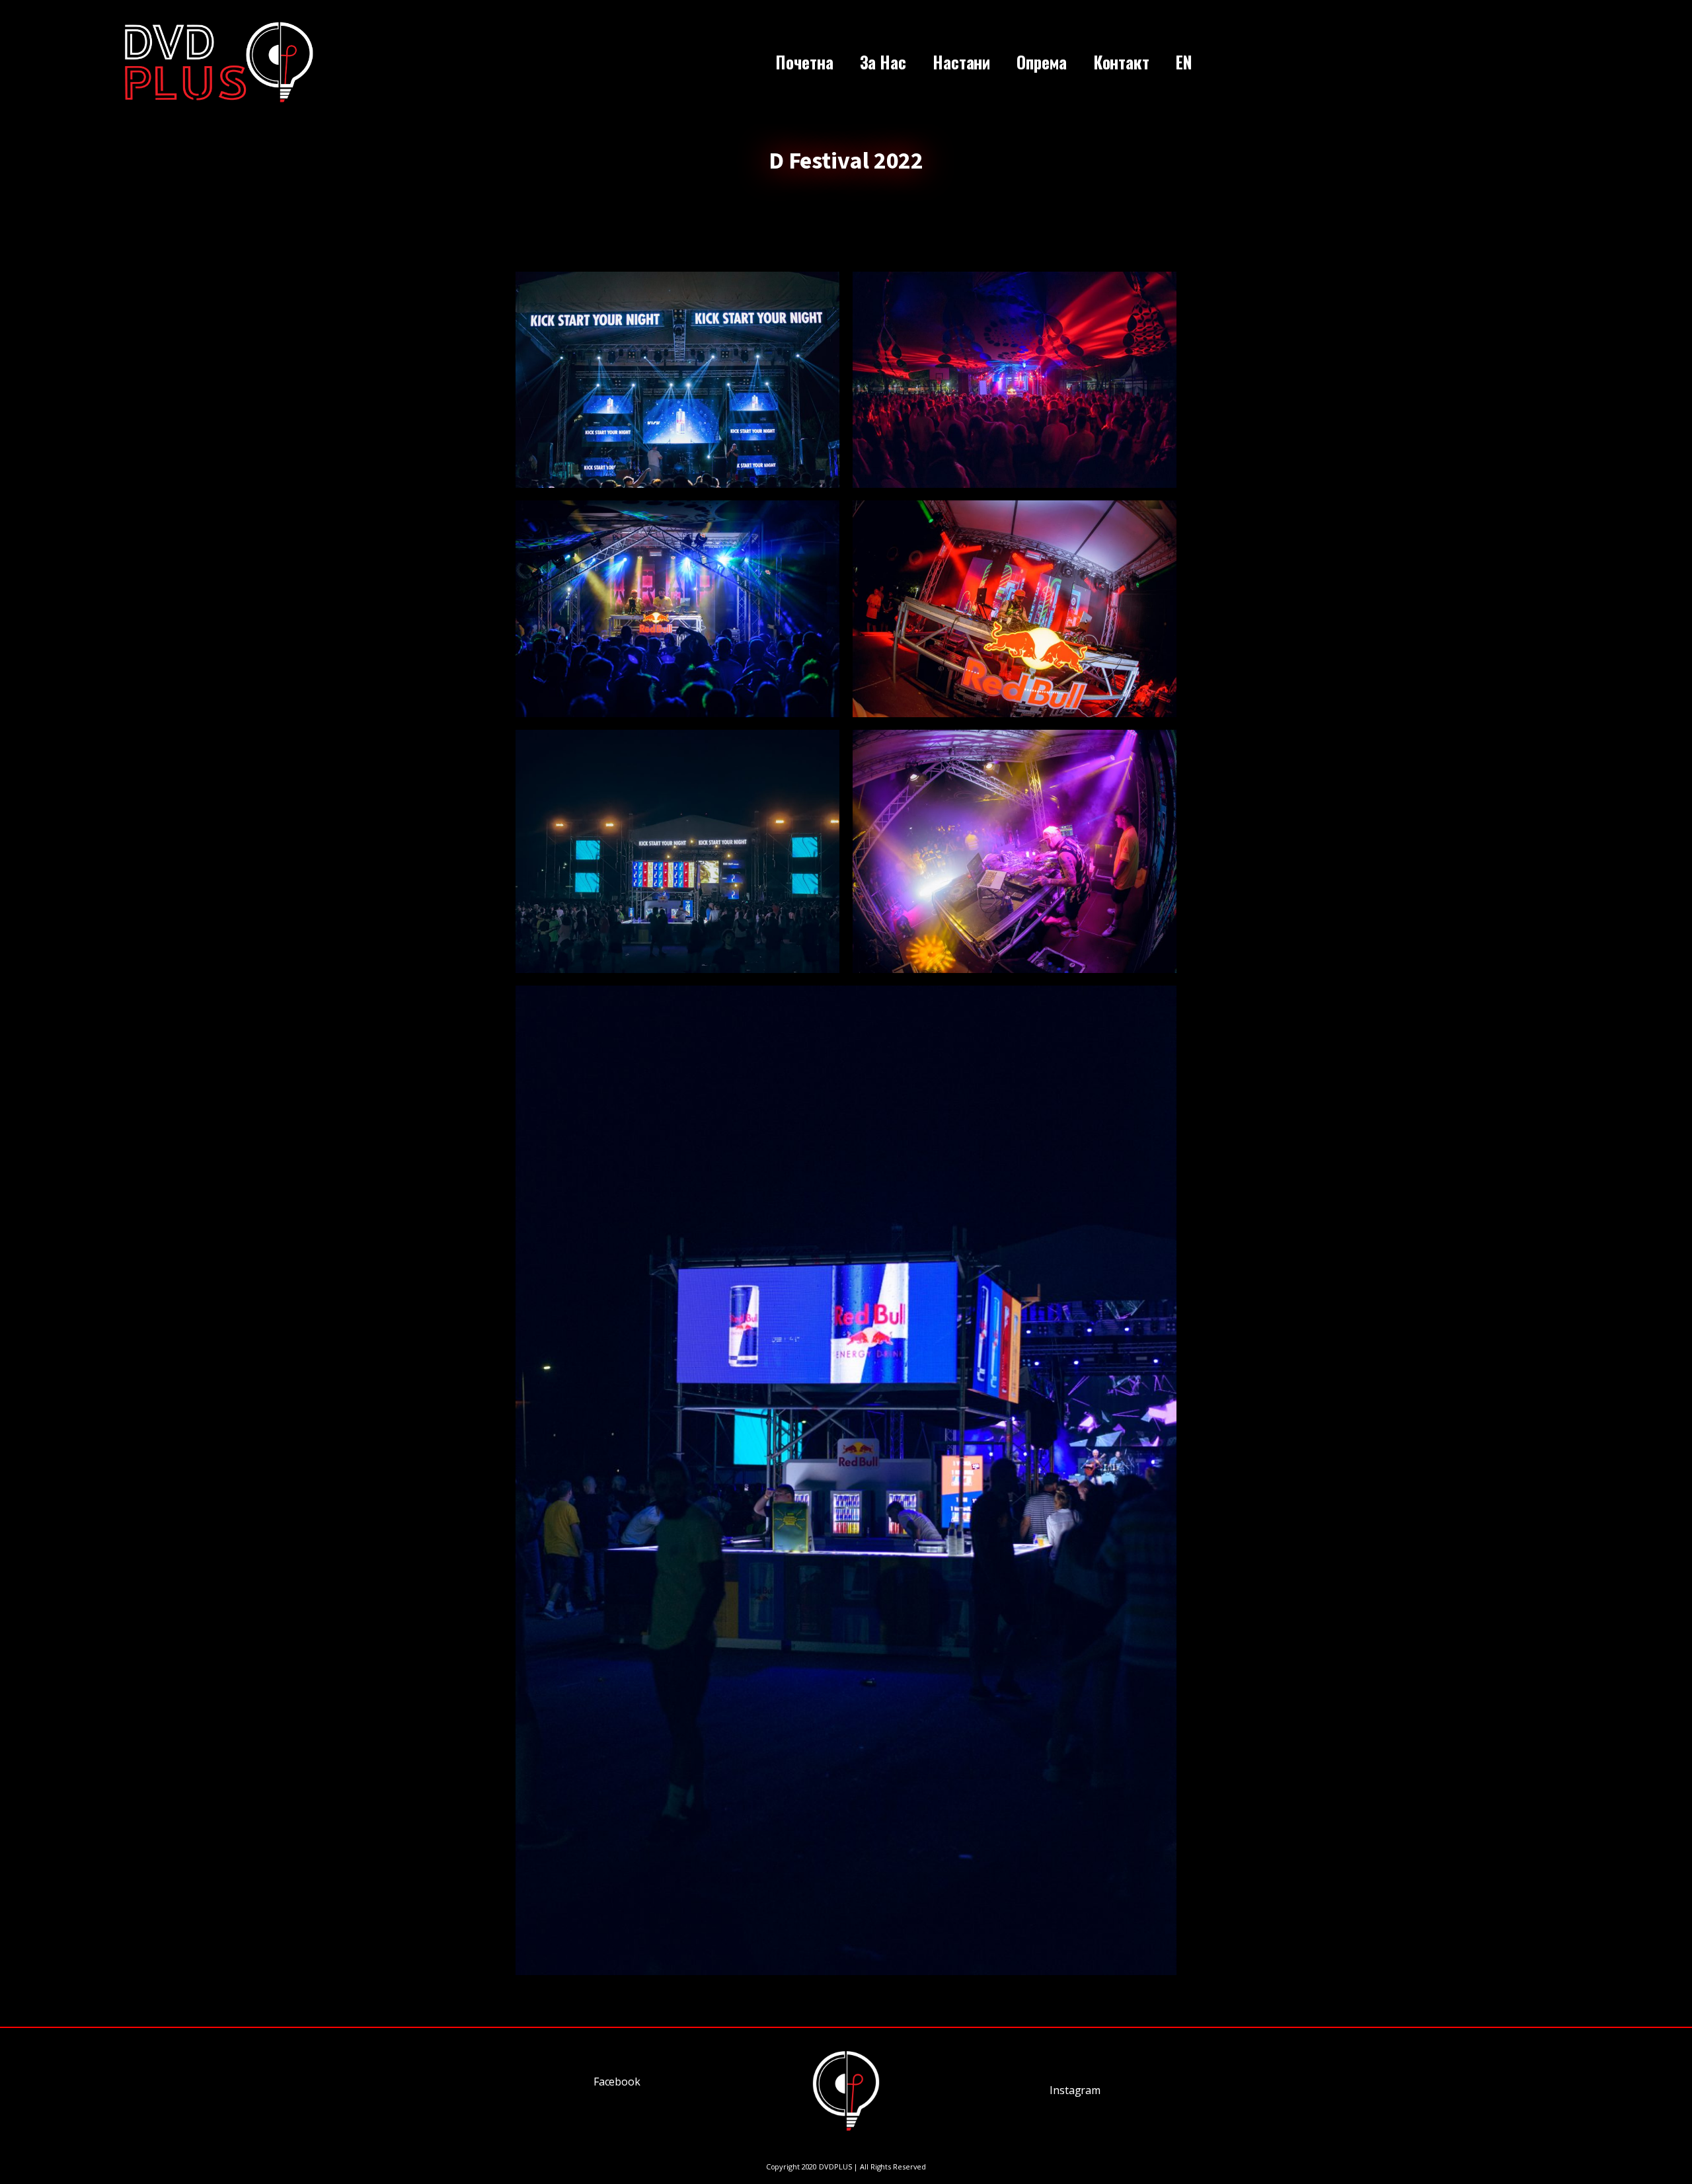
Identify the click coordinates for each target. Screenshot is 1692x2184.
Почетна (804, 62)
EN (1184, 62)
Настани (961, 62)
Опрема (1041, 62)
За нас (883, 62)
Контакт (1121, 62)
